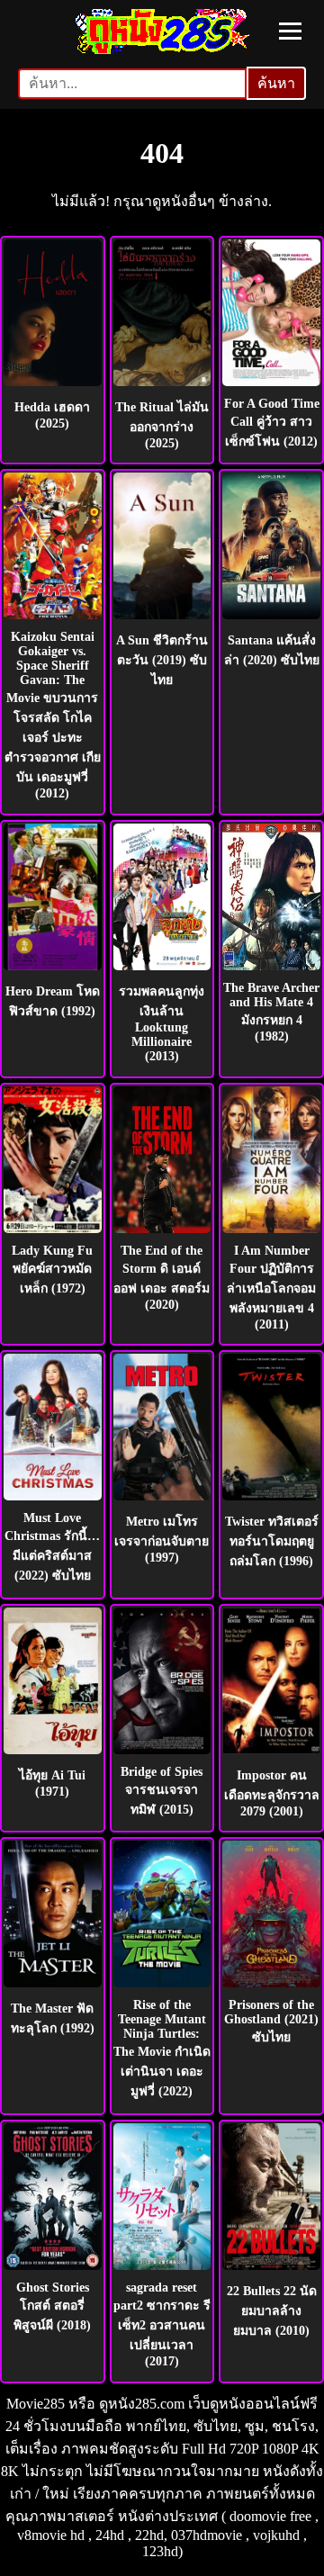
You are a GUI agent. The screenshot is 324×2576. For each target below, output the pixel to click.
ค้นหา (276, 83)
